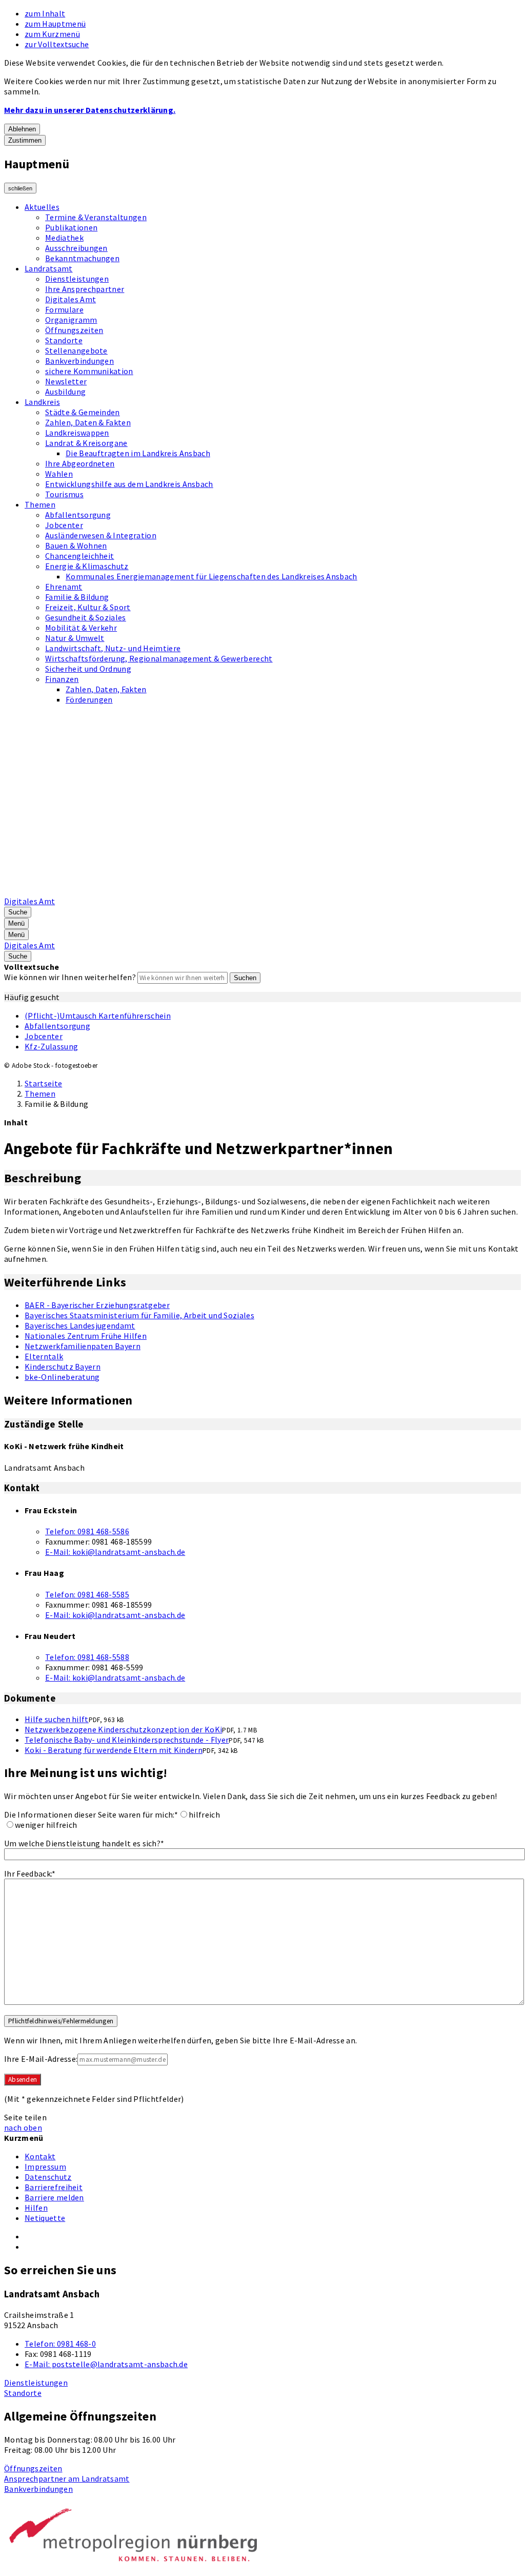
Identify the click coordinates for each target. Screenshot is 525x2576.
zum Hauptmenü (55, 24)
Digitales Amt (70, 299)
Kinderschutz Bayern (63, 1367)
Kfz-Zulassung (51, 1046)
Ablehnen (22, 129)
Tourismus (64, 494)
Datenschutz (48, 2177)
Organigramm (71, 320)
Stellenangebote (76, 350)
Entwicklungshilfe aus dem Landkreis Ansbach (129, 484)
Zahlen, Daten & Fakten (88, 422)
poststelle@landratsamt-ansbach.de (106, 2364)
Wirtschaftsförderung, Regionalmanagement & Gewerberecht (159, 658)
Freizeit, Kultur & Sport (88, 607)
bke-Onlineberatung (62, 1377)
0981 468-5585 (87, 1594)
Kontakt (40, 2156)
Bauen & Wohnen (76, 545)
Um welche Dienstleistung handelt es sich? (84, 1843)
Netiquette (45, 2218)
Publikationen (71, 227)
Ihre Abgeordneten (80, 463)
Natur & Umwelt (75, 638)
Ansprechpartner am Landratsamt (67, 2479)
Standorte (64, 340)
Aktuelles (42, 207)
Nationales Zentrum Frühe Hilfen (86, 1336)
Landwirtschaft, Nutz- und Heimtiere (113, 648)
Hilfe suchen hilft (57, 1719)
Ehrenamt (64, 587)
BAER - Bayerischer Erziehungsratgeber (97, 1305)
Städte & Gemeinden (83, 412)
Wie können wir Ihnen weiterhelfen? (70, 977)
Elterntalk (44, 1356)
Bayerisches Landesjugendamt (80, 1325)
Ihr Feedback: (30, 1874)
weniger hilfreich (46, 1825)
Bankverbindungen (79, 361)
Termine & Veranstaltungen (96, 217)
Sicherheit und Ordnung (88, 669)
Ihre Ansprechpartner (85, 289)
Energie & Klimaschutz (87, 566)
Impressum (45, 2167)
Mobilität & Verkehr (81, 628)
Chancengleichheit (79, 556)
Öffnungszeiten (74, 330)
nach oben (23, 2128)
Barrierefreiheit (54, 2187)
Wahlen (59, 474)
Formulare (64, 309)
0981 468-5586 (87, 1531)
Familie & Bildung (77, 597)
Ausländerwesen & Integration (101, 535)
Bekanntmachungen (82, 258)
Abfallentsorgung (78, 515)
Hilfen (36, 2208)
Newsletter (66, 381)
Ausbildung (65, 392)
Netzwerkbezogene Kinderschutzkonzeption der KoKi (123, 1729)
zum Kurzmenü (52, 34)
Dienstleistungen (77, 279)
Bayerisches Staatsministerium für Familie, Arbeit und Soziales (139, 1315)
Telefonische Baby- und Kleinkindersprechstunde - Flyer (127, 1740)
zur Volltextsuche (57, 44)
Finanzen (62, 679)
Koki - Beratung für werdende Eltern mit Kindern (114, 1750)
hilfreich (204, 1814)
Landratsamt (49, 268)
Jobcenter (64, 525)
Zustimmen (25, 140)
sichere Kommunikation (89, 371)
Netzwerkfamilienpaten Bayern (83, 1346)
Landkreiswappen (77, 433)
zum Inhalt (45, 13)
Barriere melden (54, 2197)
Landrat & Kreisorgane (86, 443)
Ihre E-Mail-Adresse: (41, 2059)
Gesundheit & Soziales (86, 617)
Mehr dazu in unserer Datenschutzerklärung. (90, 110)
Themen (40, 504)
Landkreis (42, 402)
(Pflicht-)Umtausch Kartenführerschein (98, 1016)
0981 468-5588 (87, 1657)
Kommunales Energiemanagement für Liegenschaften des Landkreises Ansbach (211, 576)
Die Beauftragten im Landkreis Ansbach (138, 453)
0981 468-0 (60, 2344)
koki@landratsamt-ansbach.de (115, 1552)
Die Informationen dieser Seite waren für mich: (91, 1814)
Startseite (43, 1083)
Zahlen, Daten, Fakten (106, 689)
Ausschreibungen (76, 248)
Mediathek (64, 238)
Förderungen (89, 699)
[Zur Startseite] (265, 891)
